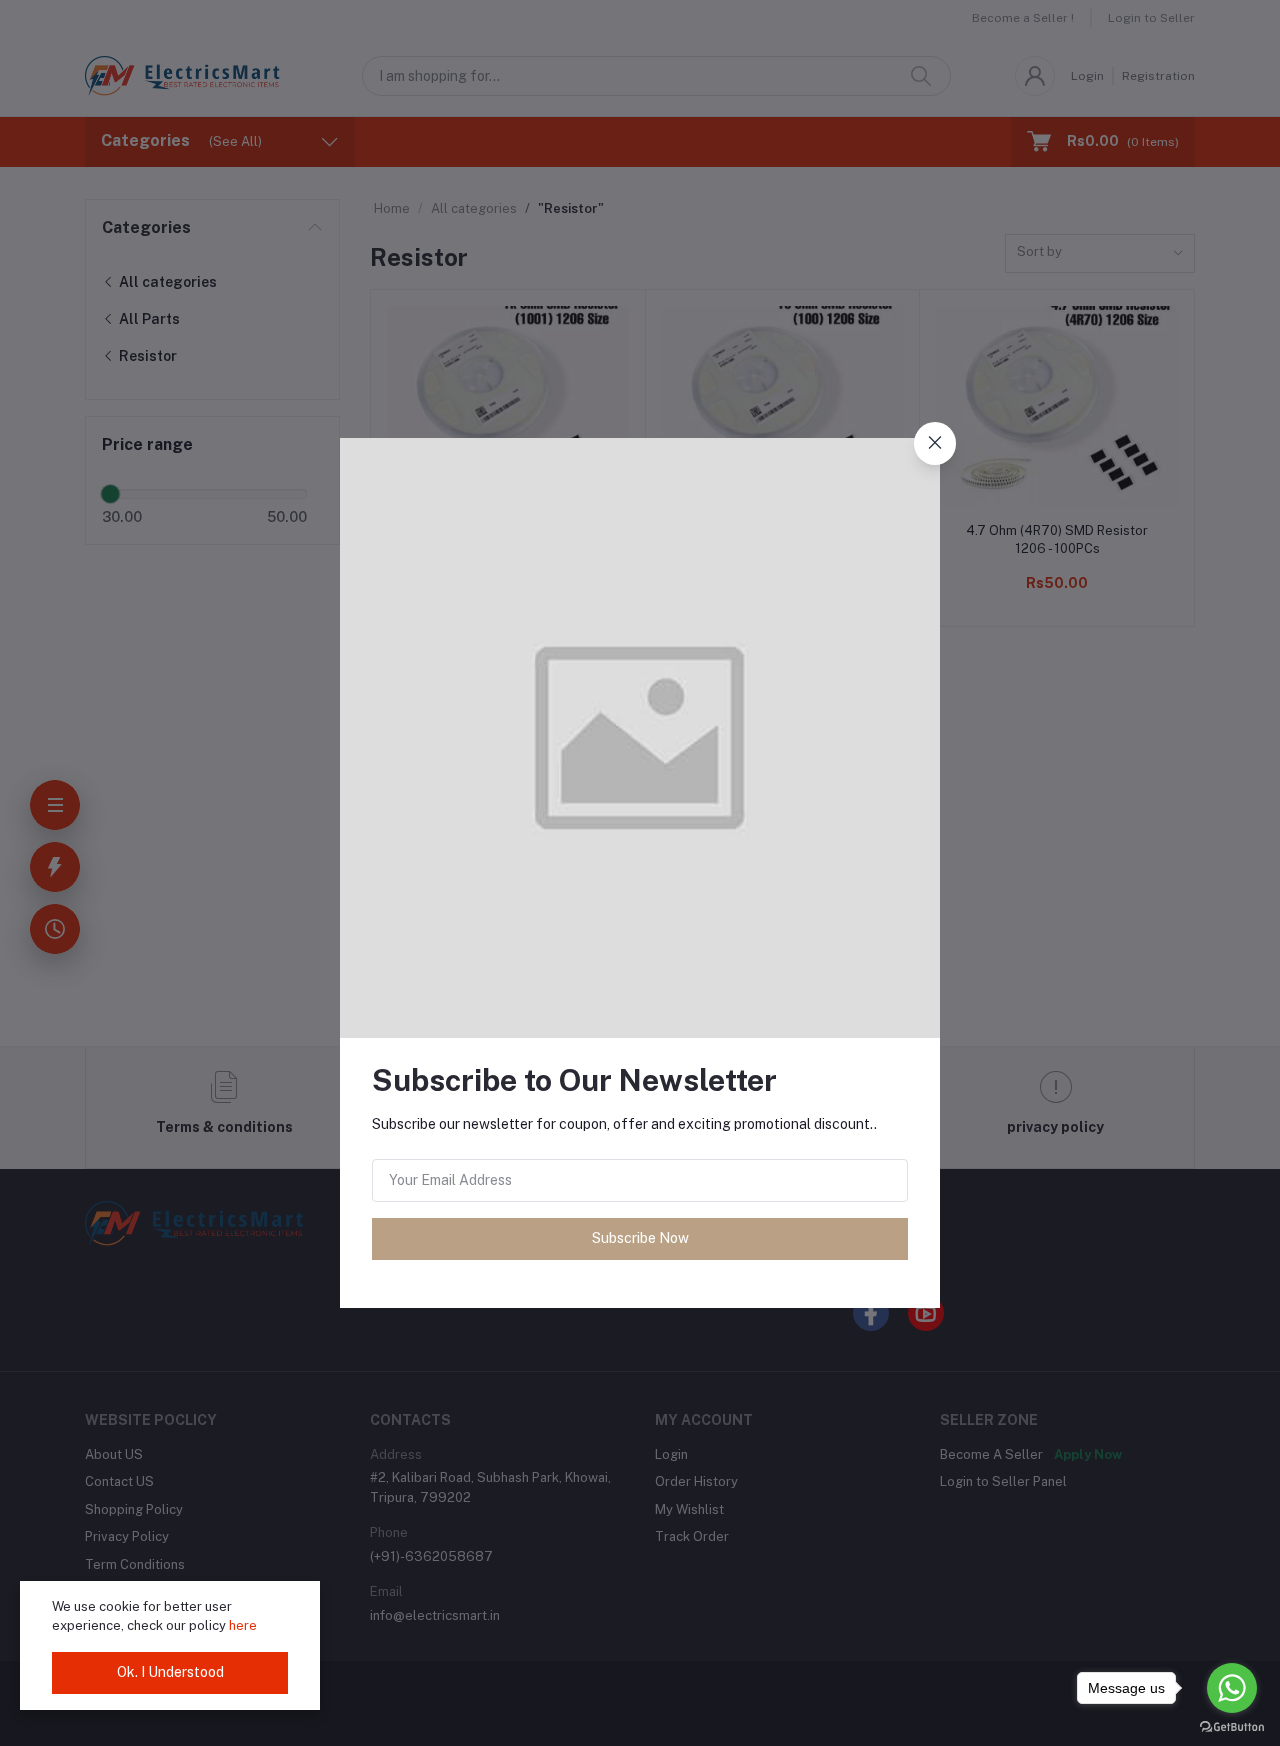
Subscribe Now (640, 1238)
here (243, 1625)
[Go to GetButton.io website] (1232, 1726)
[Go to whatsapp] (1232, 1688)
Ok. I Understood (170, 1672)
